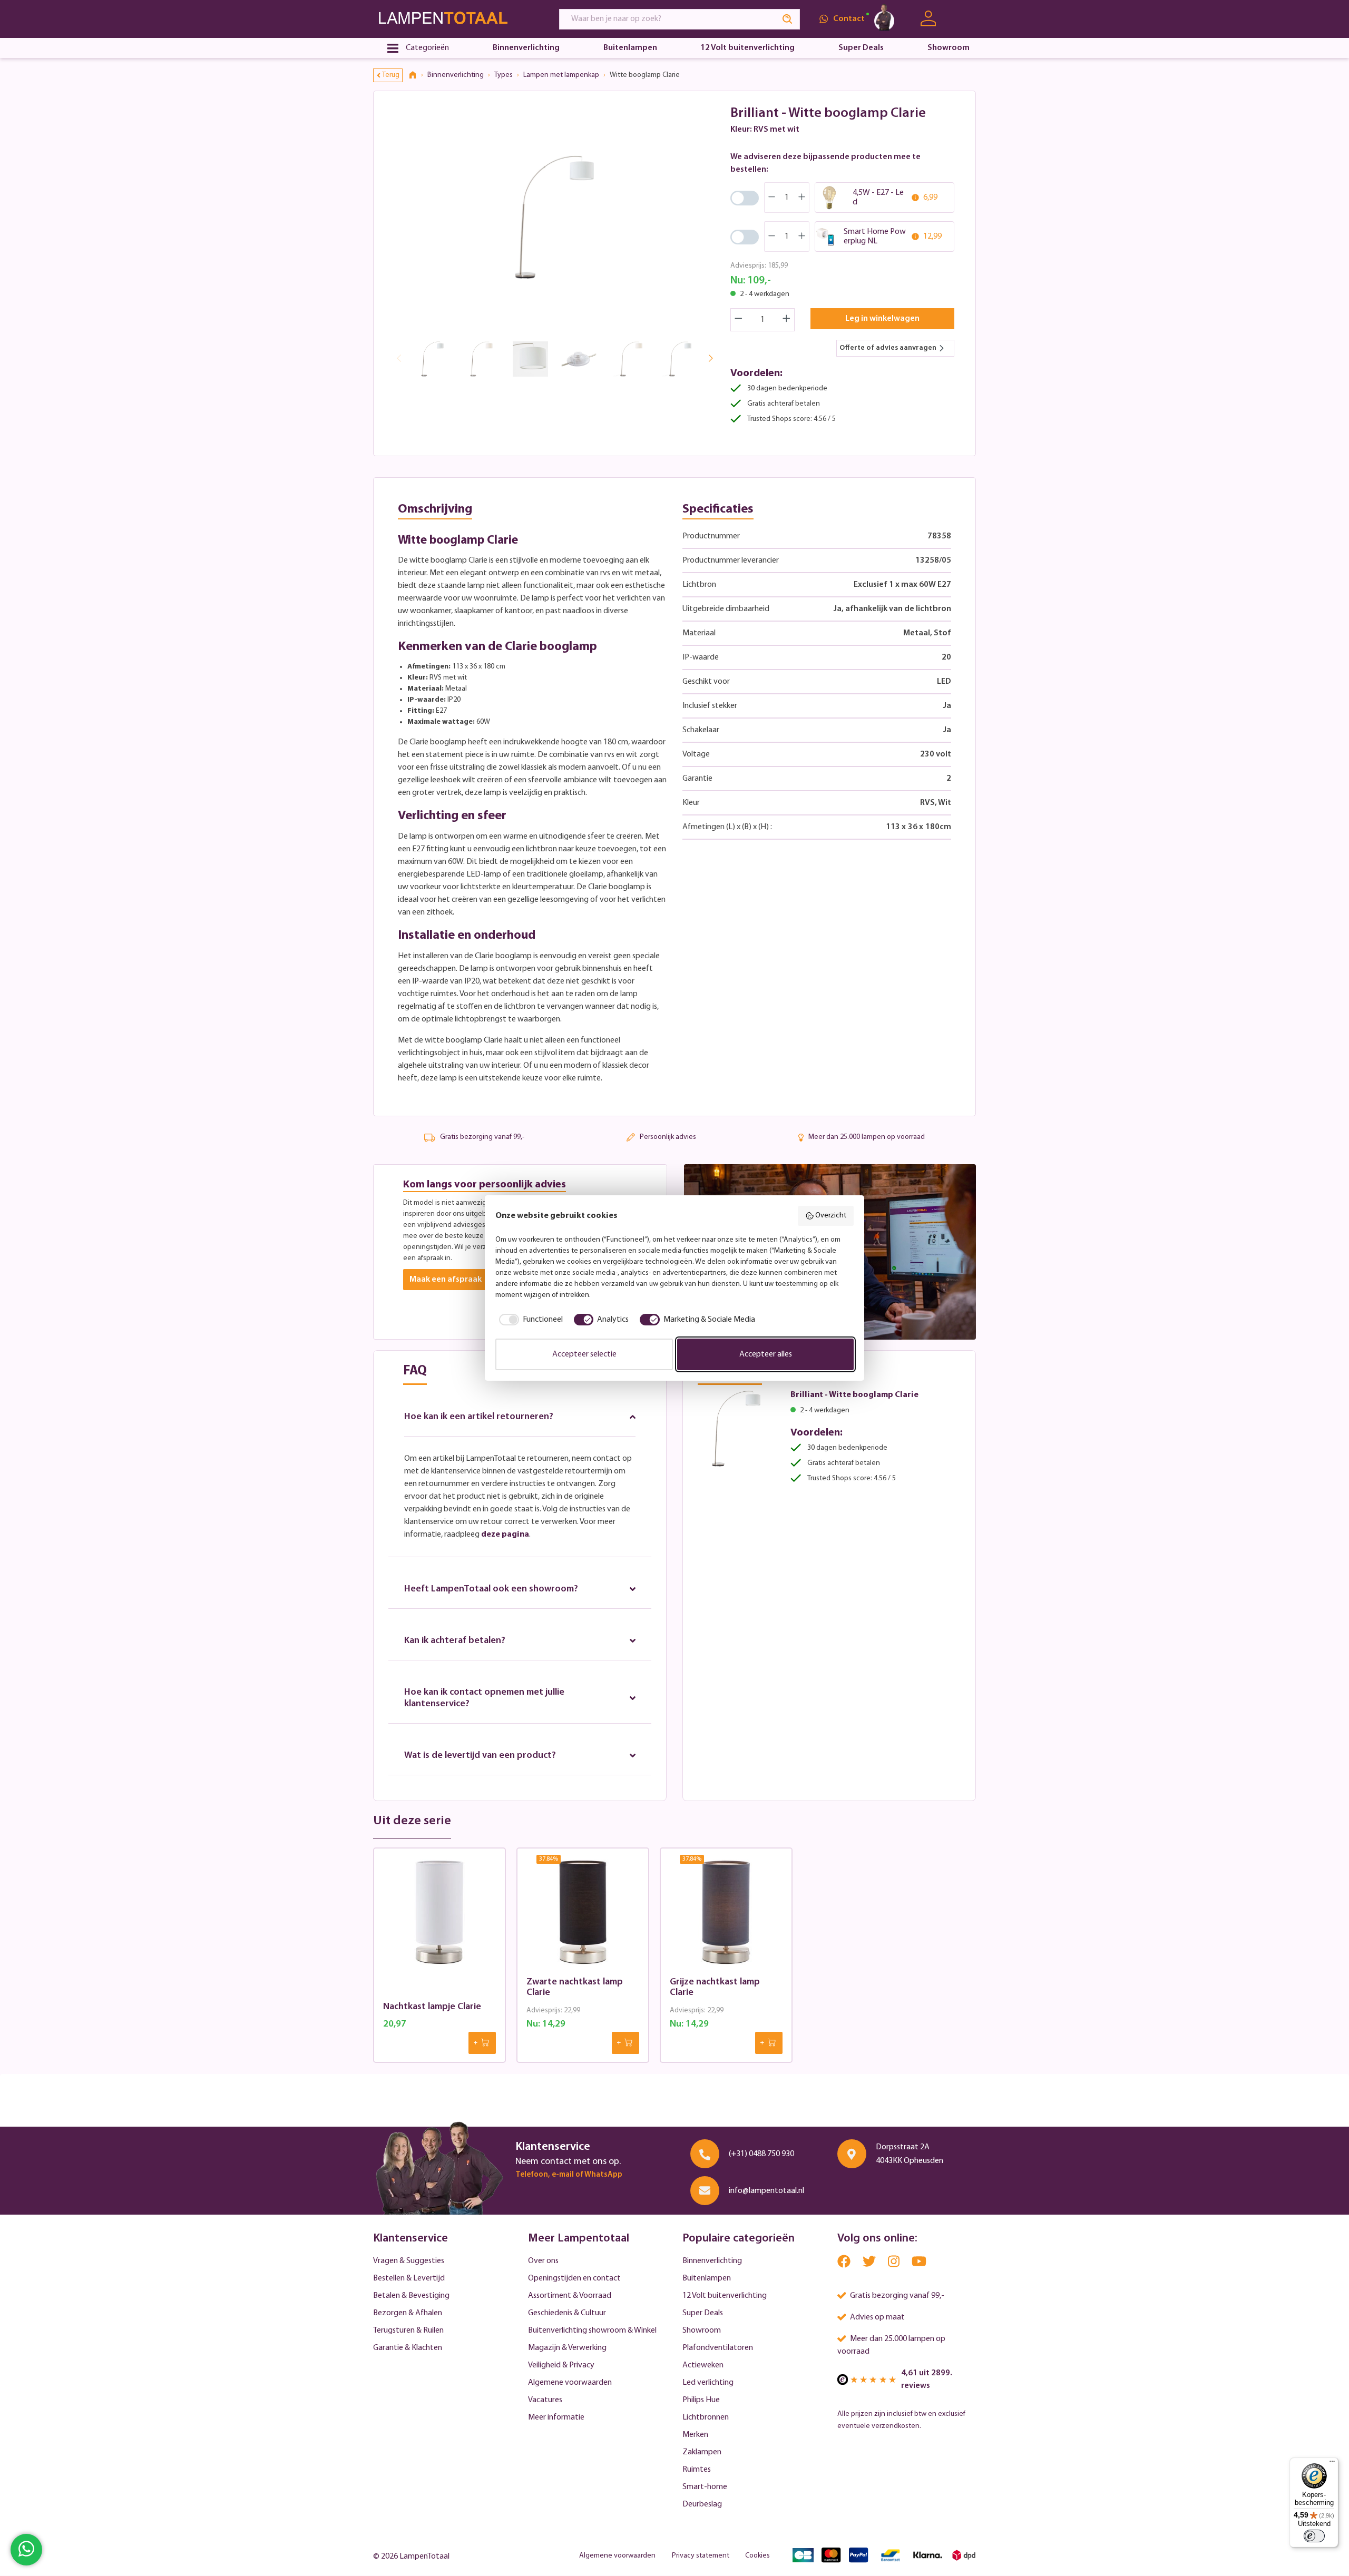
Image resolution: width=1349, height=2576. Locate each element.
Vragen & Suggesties (409, 2261)
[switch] (1314, 2536)
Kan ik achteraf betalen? (455, 1641)
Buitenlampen (707, 2278)
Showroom (702, 2331)
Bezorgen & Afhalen (408, 2313)
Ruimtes (697, 2470)
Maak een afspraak (446, 1280)
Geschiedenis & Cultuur (567, 2313)
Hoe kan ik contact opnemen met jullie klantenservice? (484, 1698)
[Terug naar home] (416, 75)
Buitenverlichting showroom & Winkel (592, 2331)
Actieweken (703, 2365)
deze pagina (505, 1535)
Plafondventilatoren (718, 2348)
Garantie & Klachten (408, 2348)
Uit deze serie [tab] (412, 1821)
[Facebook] (845, 2264)
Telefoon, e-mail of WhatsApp (569, 2175)
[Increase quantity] (787, 320)
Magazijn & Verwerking (567, 2348)
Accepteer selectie (584, 1354)
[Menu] (1332, 2464)
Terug (391, 75)
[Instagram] (895, 2264)
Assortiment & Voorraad (570, 2296)
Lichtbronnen (706, 2417)
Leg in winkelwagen (882, 319)
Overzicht (831, 1216)
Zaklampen (702, 2452)
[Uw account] (928, 19)
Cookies (757, 2556)
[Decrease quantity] (738, 320)
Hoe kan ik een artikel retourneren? (479, 1417)
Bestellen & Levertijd (409, 2278)
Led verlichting (708, 2383)
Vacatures (545, 2400)
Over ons (543, 2261)
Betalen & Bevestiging (411, 2296)
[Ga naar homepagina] (456, 19)
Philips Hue (701, 2400)
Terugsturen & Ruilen (408, 2331)
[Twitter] (870, 2264)
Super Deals (703, 2313)
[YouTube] (919, 2264)
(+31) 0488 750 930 (761, 2154)
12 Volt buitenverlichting (725, 2296)
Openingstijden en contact (574, 2278)
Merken (695, 2435)
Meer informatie (556, 2417)
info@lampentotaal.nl (766, 2191)
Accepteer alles (766, 1354)
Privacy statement (701, 2556)
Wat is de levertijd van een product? (480, 1756)
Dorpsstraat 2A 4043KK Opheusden (910, 2154)
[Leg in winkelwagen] (482, 2043)
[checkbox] (529, 1320)
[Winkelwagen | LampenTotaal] (963, 19)
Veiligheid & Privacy (561, 2365)
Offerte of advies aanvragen (888, 348)
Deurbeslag (702, 2504)
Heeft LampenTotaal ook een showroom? (491, 1589)
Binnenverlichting (712, 2261)
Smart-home (705, 2487)
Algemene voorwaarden (570, 2383)
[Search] (788, 19)
